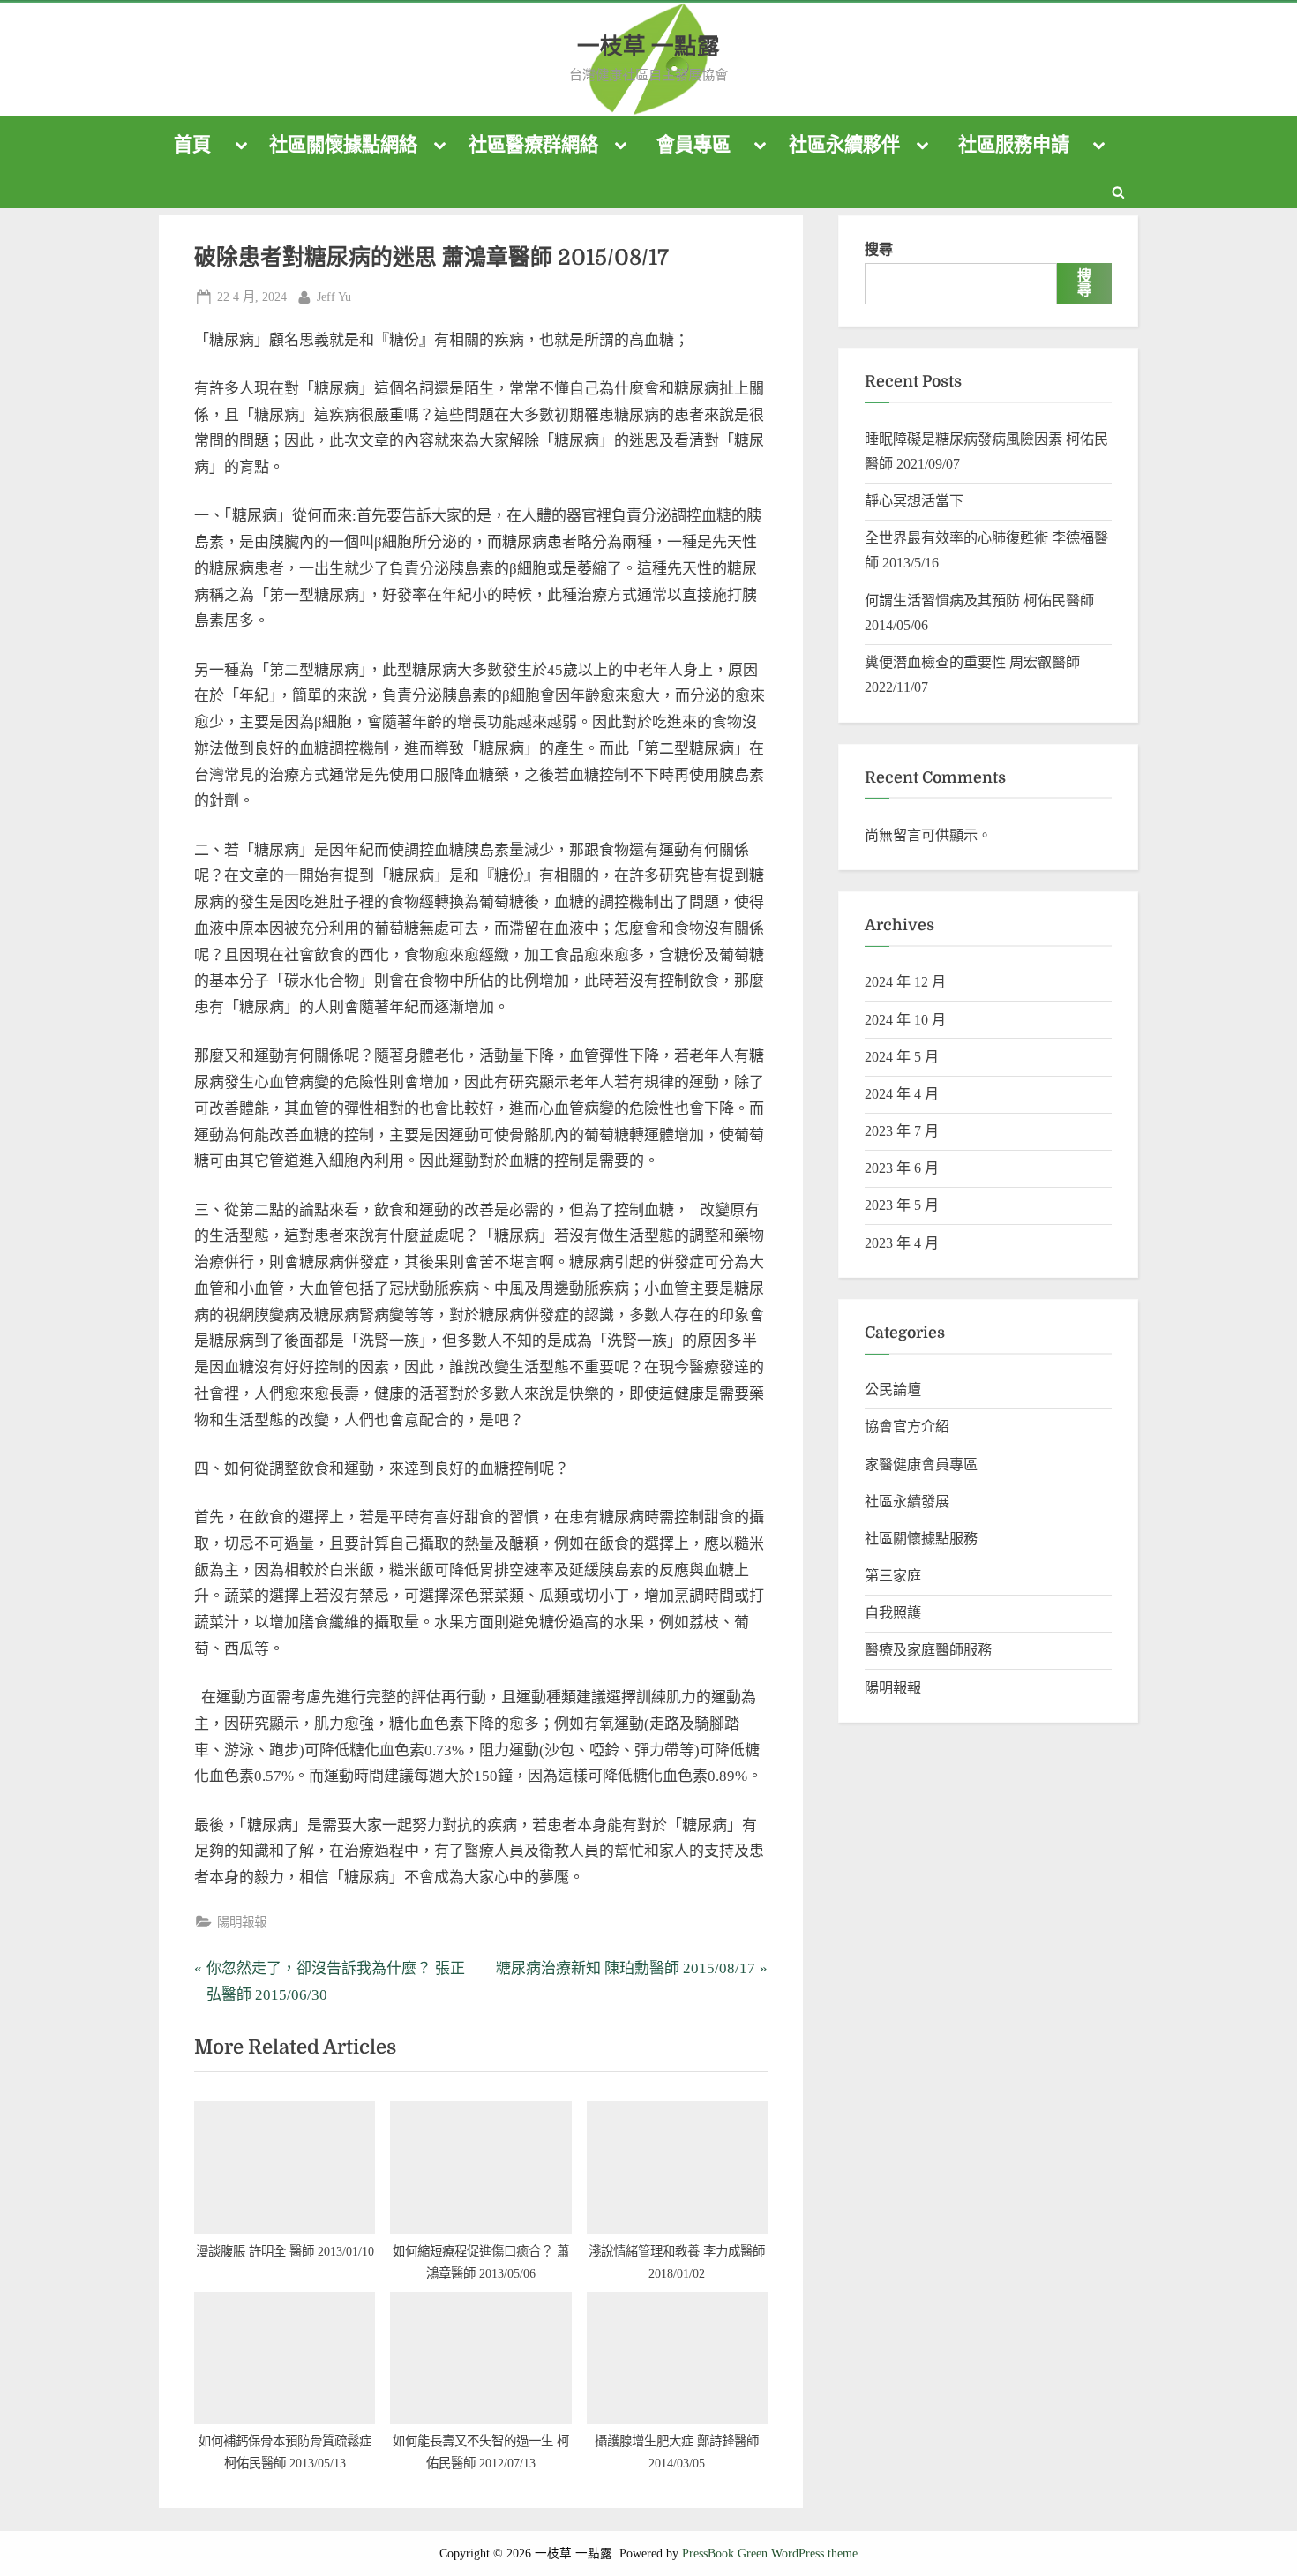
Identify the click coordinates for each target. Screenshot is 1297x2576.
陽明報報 (242, 1922)
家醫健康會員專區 (921, 1464)
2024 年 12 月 (905, 982)
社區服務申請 (1014, 145)
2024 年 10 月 (905, 1020)
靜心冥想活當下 (914, 501)
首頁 (192, 145)
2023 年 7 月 (902, 1131)
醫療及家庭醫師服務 (928, 1650)
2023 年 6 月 (902, 1168)
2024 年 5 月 (902, 1057)
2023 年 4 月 (902, 1243)
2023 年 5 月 (902, 1205)
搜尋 (879, 249)
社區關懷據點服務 (921, 1539)
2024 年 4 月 (902, 1094)
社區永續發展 (907, 1502)
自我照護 (893, 1613)
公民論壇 (893, 1389)
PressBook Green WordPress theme (770, 2553)
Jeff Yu (334, 296)
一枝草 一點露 (648, 46)
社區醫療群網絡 (533, 145)
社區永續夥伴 (844, 145)
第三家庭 (893, 1576)
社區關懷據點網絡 (343, 145)
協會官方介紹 (907, 1427)
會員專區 (693, 145)
